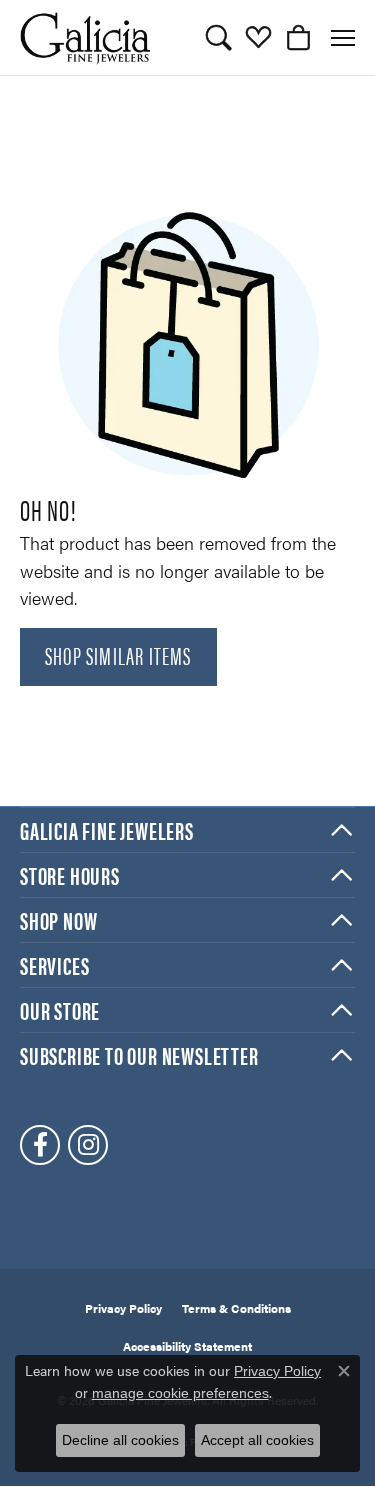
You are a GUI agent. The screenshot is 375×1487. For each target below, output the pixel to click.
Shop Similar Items (118, 655)
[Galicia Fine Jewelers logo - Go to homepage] (85, 37)
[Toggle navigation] (343, 38)
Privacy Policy (123, 1308)
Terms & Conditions (236, 1308)
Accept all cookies (257, 1440)
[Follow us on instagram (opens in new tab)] (88, 1145)
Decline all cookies (120, 1440)
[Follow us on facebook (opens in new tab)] (40, 1145)
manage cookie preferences (180, 1393)
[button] (218, 38)
